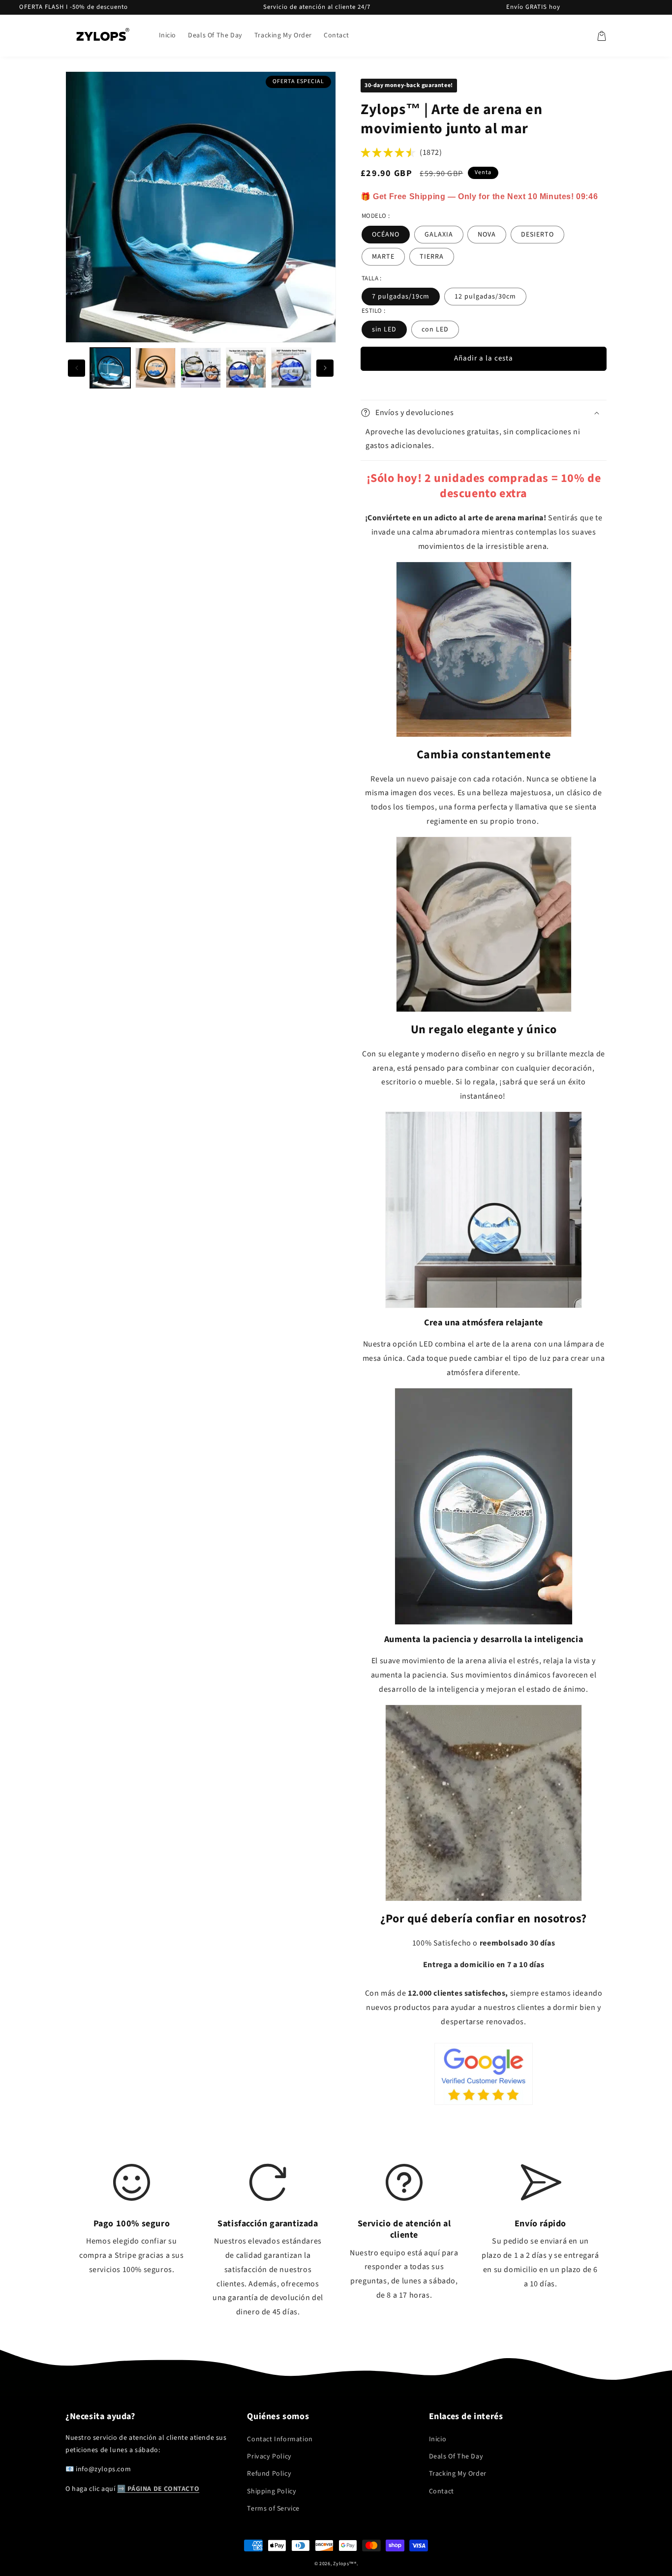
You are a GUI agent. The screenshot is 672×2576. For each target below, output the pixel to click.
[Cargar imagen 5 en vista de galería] (291, 368)
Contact (442, 2491)
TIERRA (432, 257)
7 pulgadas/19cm (401, 297)
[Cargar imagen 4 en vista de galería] (246, 368)
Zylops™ (344, 2564)
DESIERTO (537, 235)
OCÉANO (386, 235)
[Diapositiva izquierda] (76, 368)
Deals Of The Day (456, 2456)
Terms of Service (273, 2509)
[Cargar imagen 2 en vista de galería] (155, 368)
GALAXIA (439, 235)
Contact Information (280, 2439)
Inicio (438, 2439)
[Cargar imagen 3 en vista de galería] (201, 368)
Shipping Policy (272, 2491)
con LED (435, 329)
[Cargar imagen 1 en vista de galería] (110, 368)
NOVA (487, 235)
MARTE (383, 257)
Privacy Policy (269, 2456)
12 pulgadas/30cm (485, 297)
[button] (602, 36)
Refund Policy (269, 2474)
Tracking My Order (458, 2474)
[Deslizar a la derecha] (325, 368)
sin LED (384, 329)
